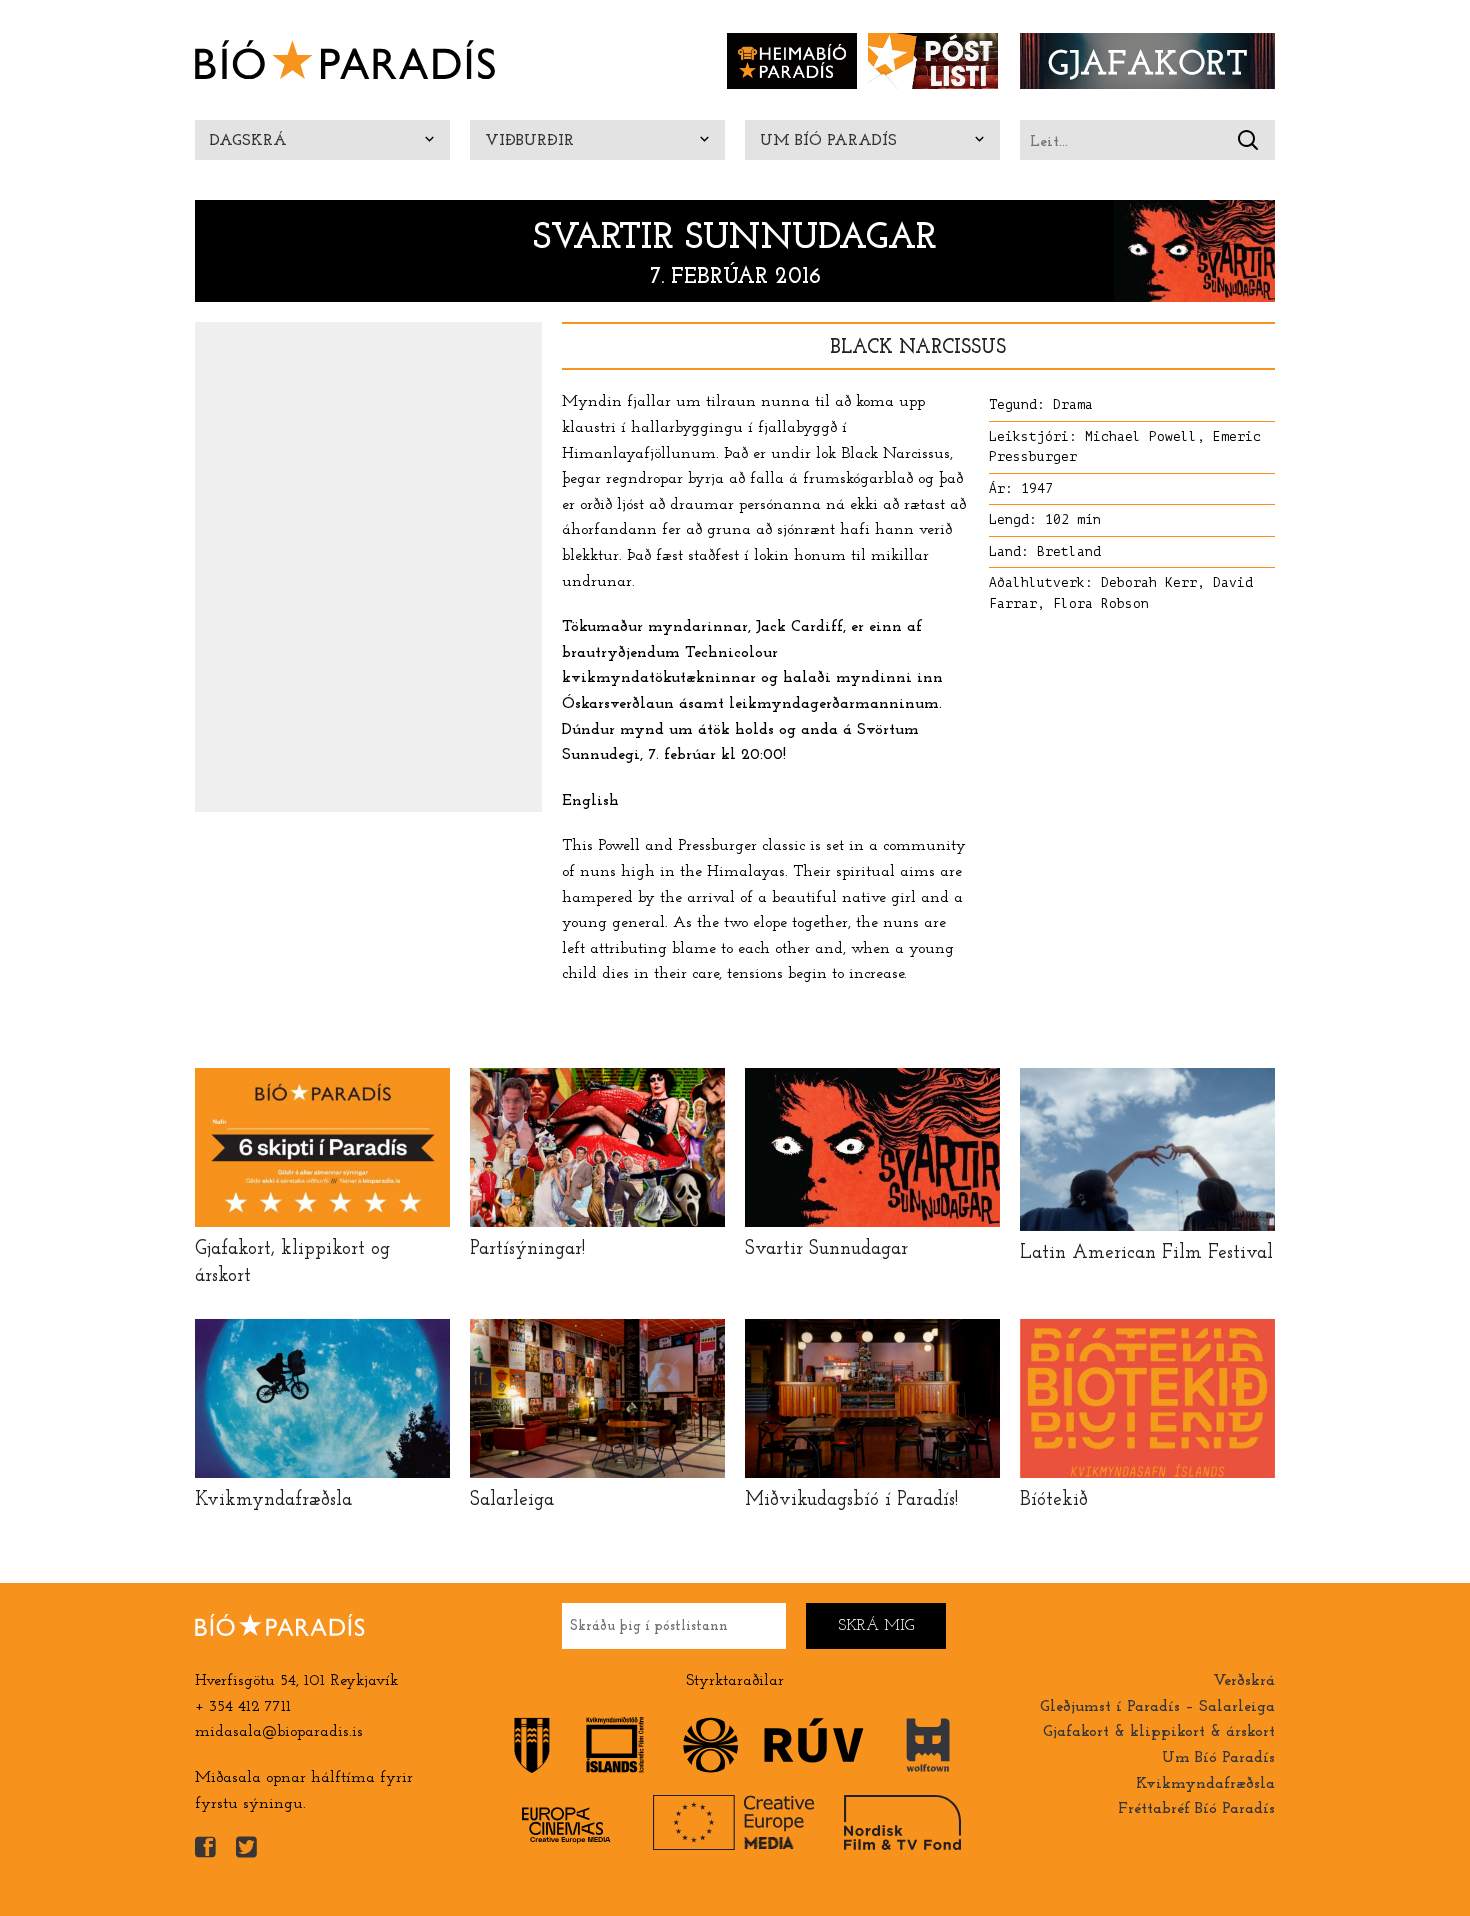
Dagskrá (248, 141)
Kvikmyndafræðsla (1205, 1784)
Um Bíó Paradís (828, 141)
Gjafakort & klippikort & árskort (1159, 1732)
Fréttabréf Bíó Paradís (1196, 1809)
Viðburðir (529, 141)
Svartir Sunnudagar (735, 238)
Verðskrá (1244, 1681)
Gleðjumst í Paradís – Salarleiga (1157, 1707)
